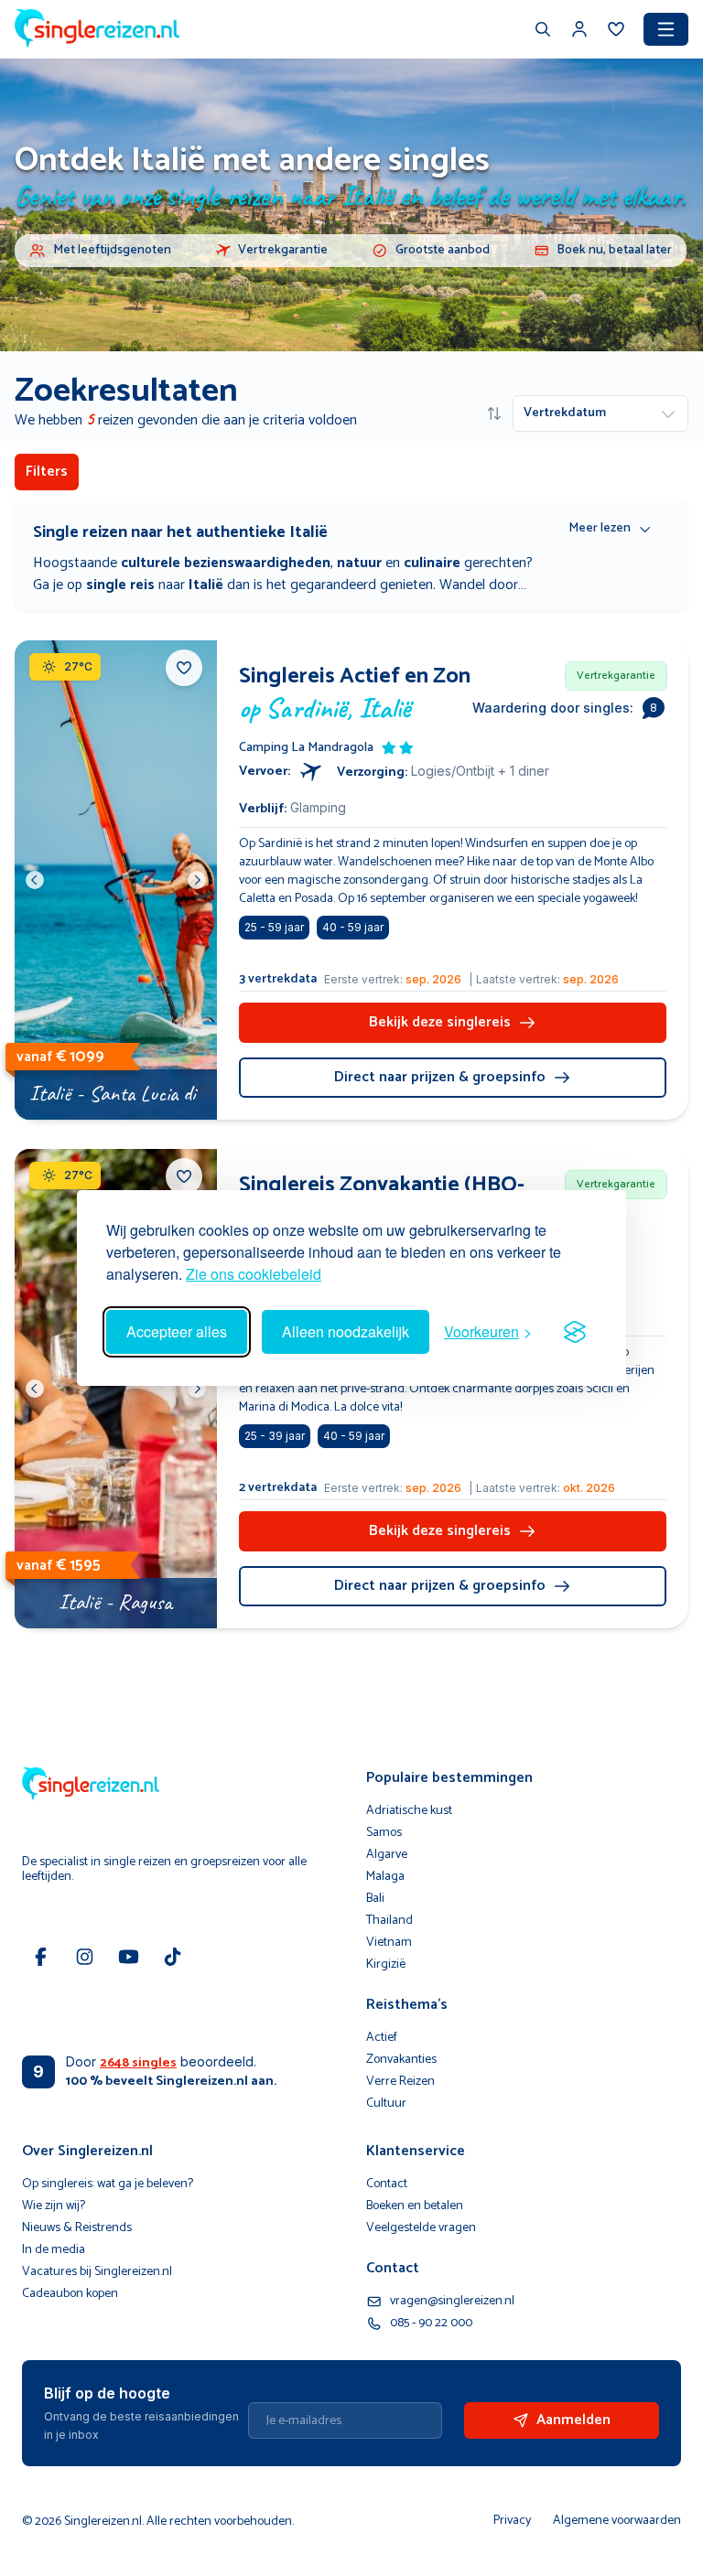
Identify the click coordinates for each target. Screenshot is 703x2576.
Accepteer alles (177, 1331)
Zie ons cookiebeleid (254, 1274)
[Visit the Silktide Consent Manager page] (575, 1332)
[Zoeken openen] (543, 31)
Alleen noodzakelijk (346, 1331)
